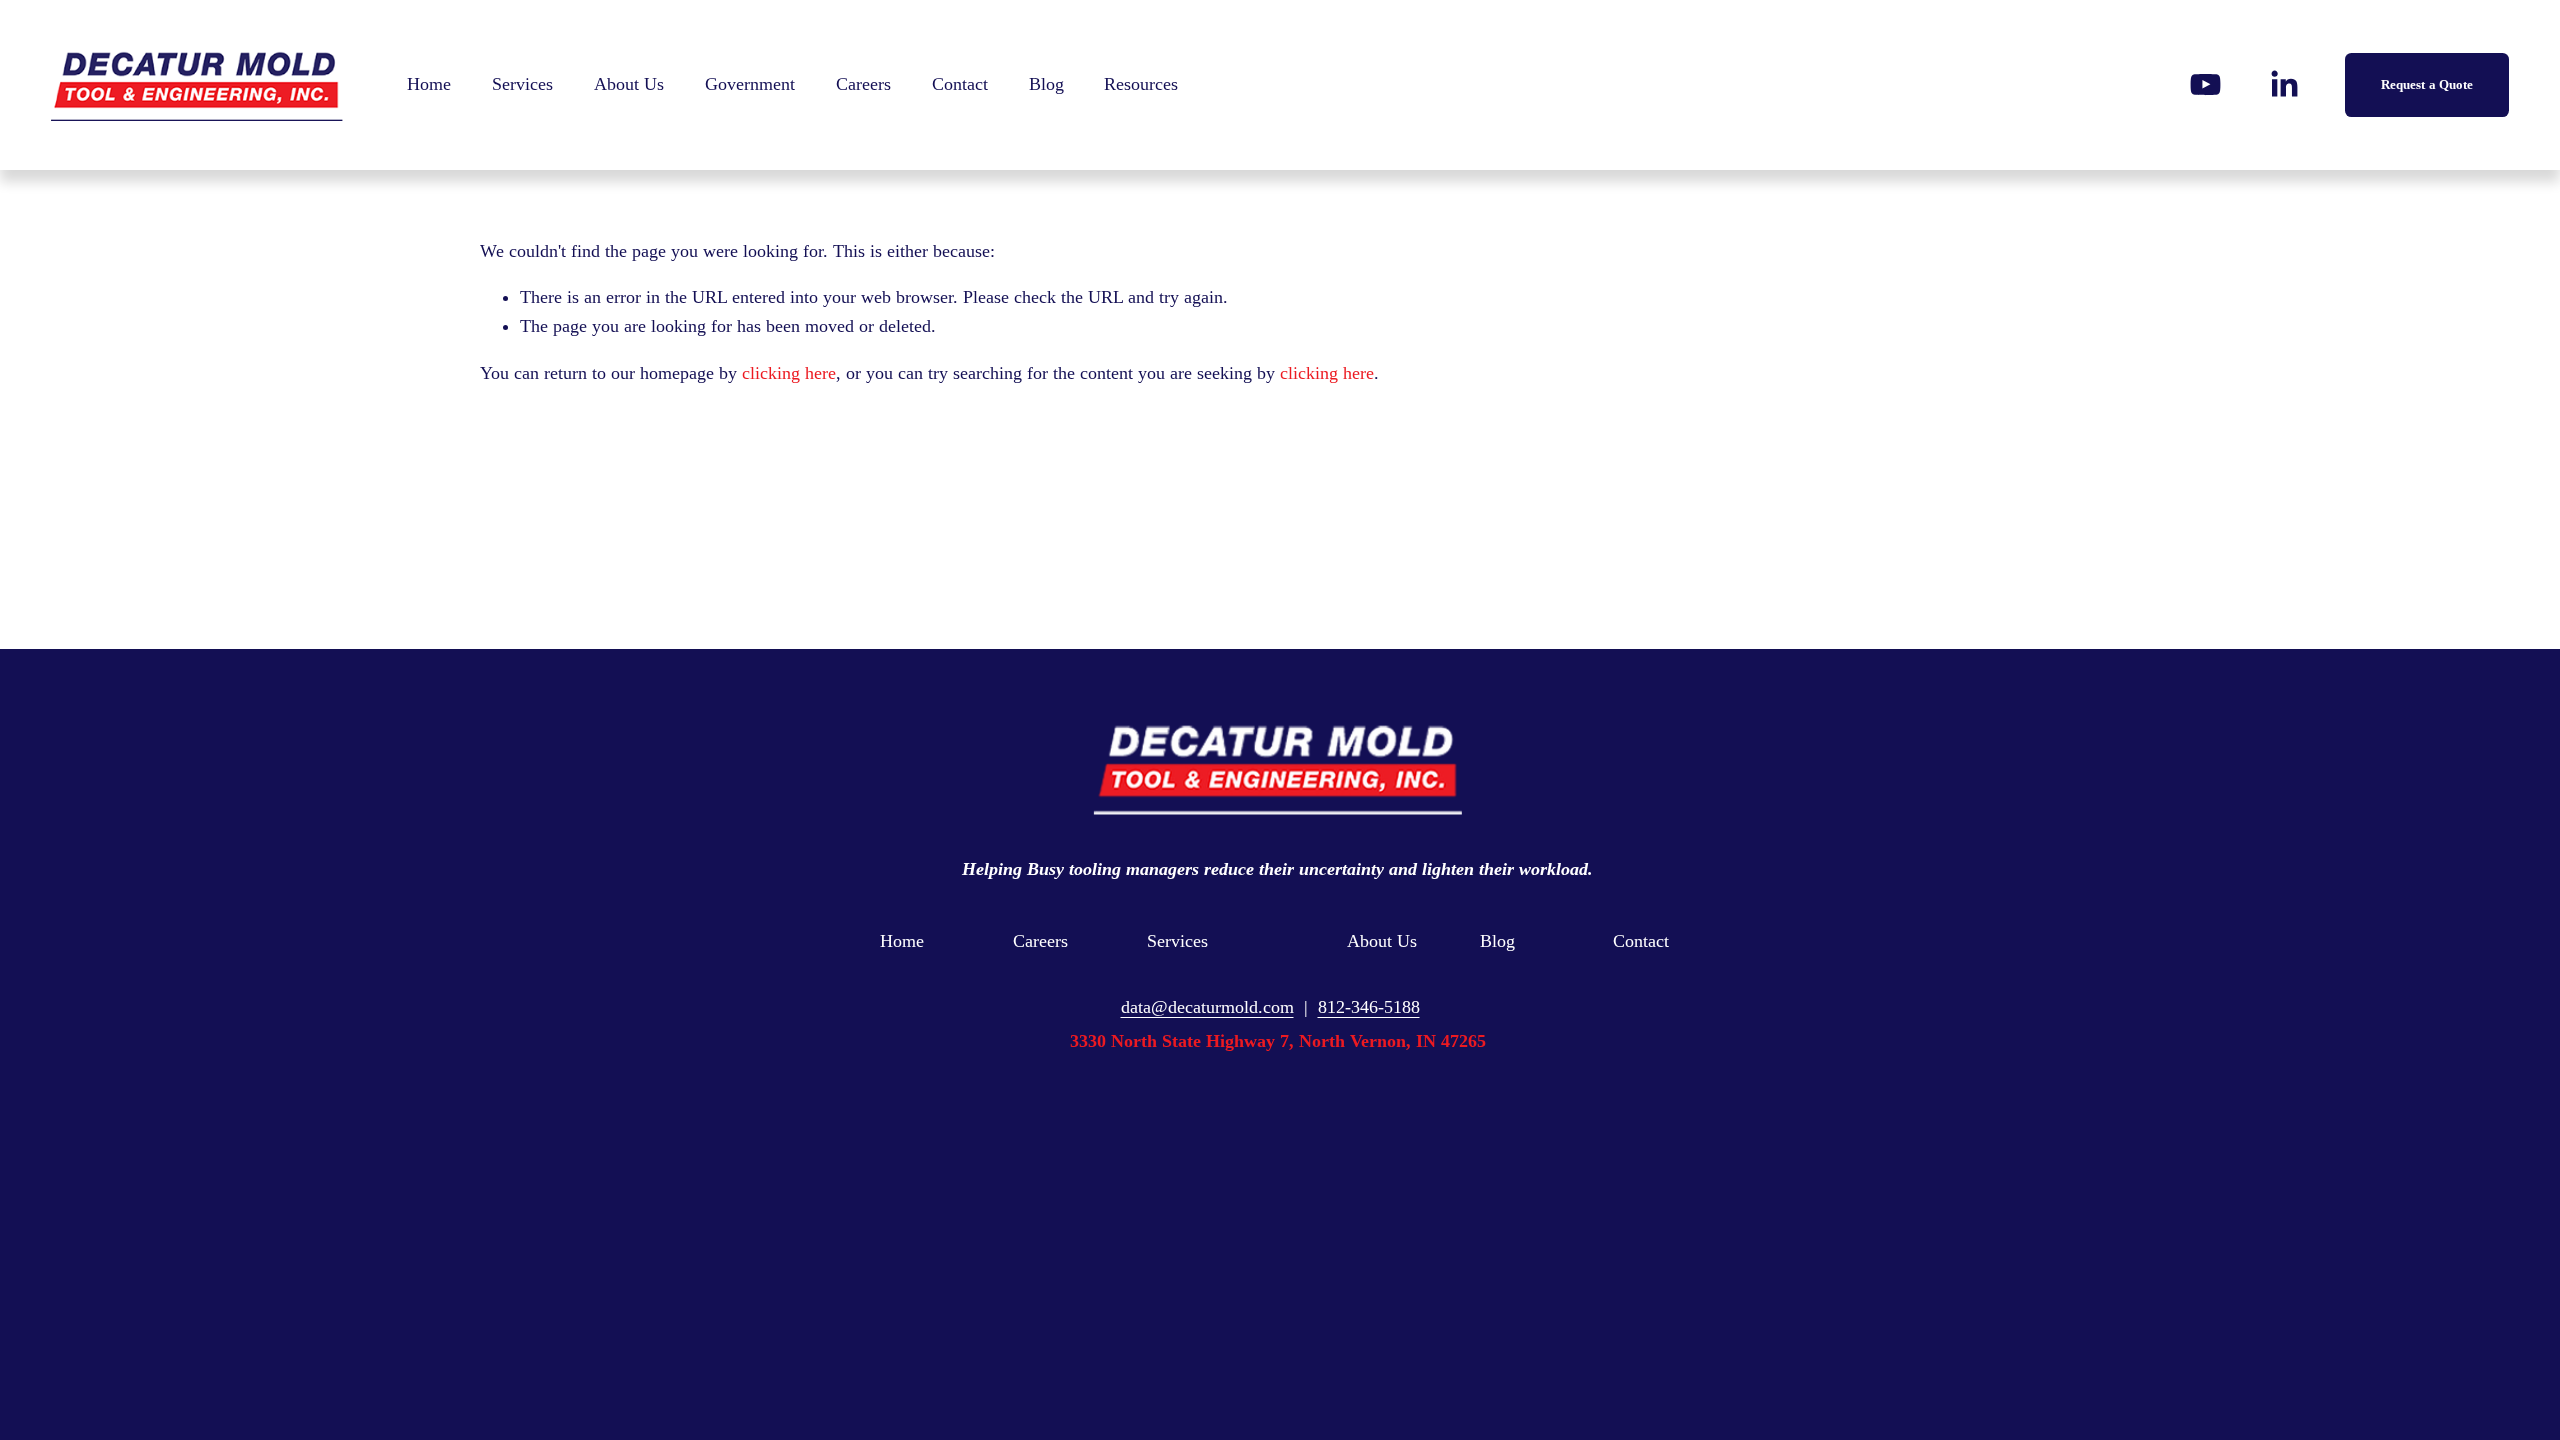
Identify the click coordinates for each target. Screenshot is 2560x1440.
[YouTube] (2205, 84)
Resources (1141, 84)
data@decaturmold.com (1207, 1007)
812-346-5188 (1369, 1007)
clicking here (789, 373)
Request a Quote (2427, 84)
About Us (629, 84)
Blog (1046, 84)
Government (750, 84)
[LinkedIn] (2283, 84)
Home (429, 84)
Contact (960, 84)
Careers (863, 84)
